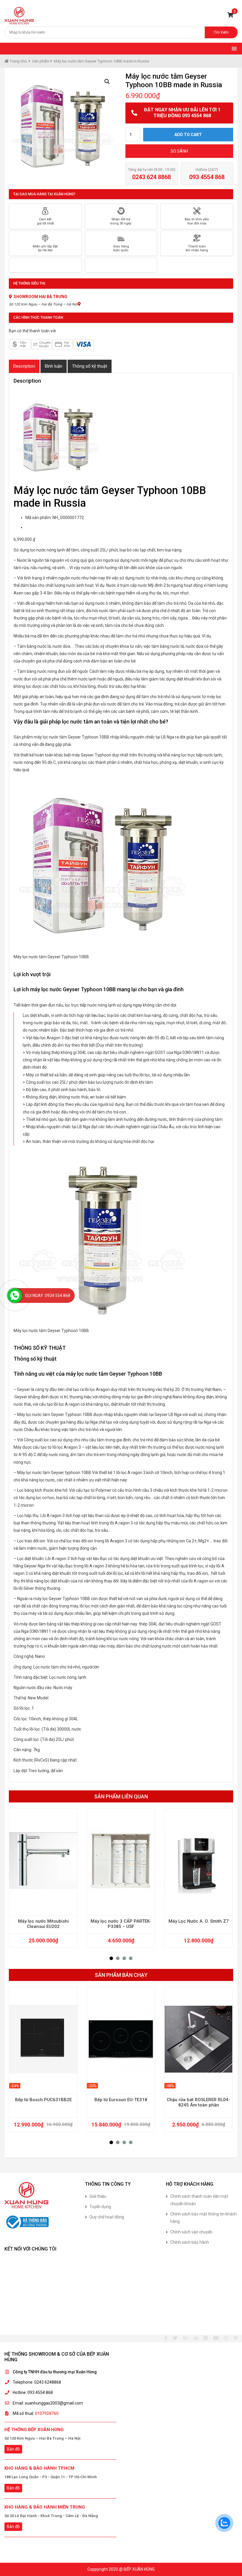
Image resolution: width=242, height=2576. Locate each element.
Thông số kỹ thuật (90, 366)
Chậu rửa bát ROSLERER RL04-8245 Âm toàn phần (198, 2102)
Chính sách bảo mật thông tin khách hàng (203, 2218)
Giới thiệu (98, 2196)
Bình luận (54, 366)
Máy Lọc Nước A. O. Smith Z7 (199, 1921)
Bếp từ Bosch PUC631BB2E (43, 2100)
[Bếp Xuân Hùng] (19, 15)
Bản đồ (13, 2449)
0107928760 (47, 2413)
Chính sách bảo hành (190, 2242)
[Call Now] (15, 1296)
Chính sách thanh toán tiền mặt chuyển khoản (199, 2200)
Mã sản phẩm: (39, 518)
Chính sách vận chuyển (191, 2232)
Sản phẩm (41, 61)
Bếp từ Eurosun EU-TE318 (121, 2100)
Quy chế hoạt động (107, 2217)
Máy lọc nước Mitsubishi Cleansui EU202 (43, 1924)
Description (24, 366)
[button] (111, 1958)
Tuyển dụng (100, 2207)
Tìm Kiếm (221, 32)
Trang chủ (18, 61)
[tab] (24, 366)
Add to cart (188, 135)
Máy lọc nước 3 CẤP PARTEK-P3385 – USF (121, 1924)
